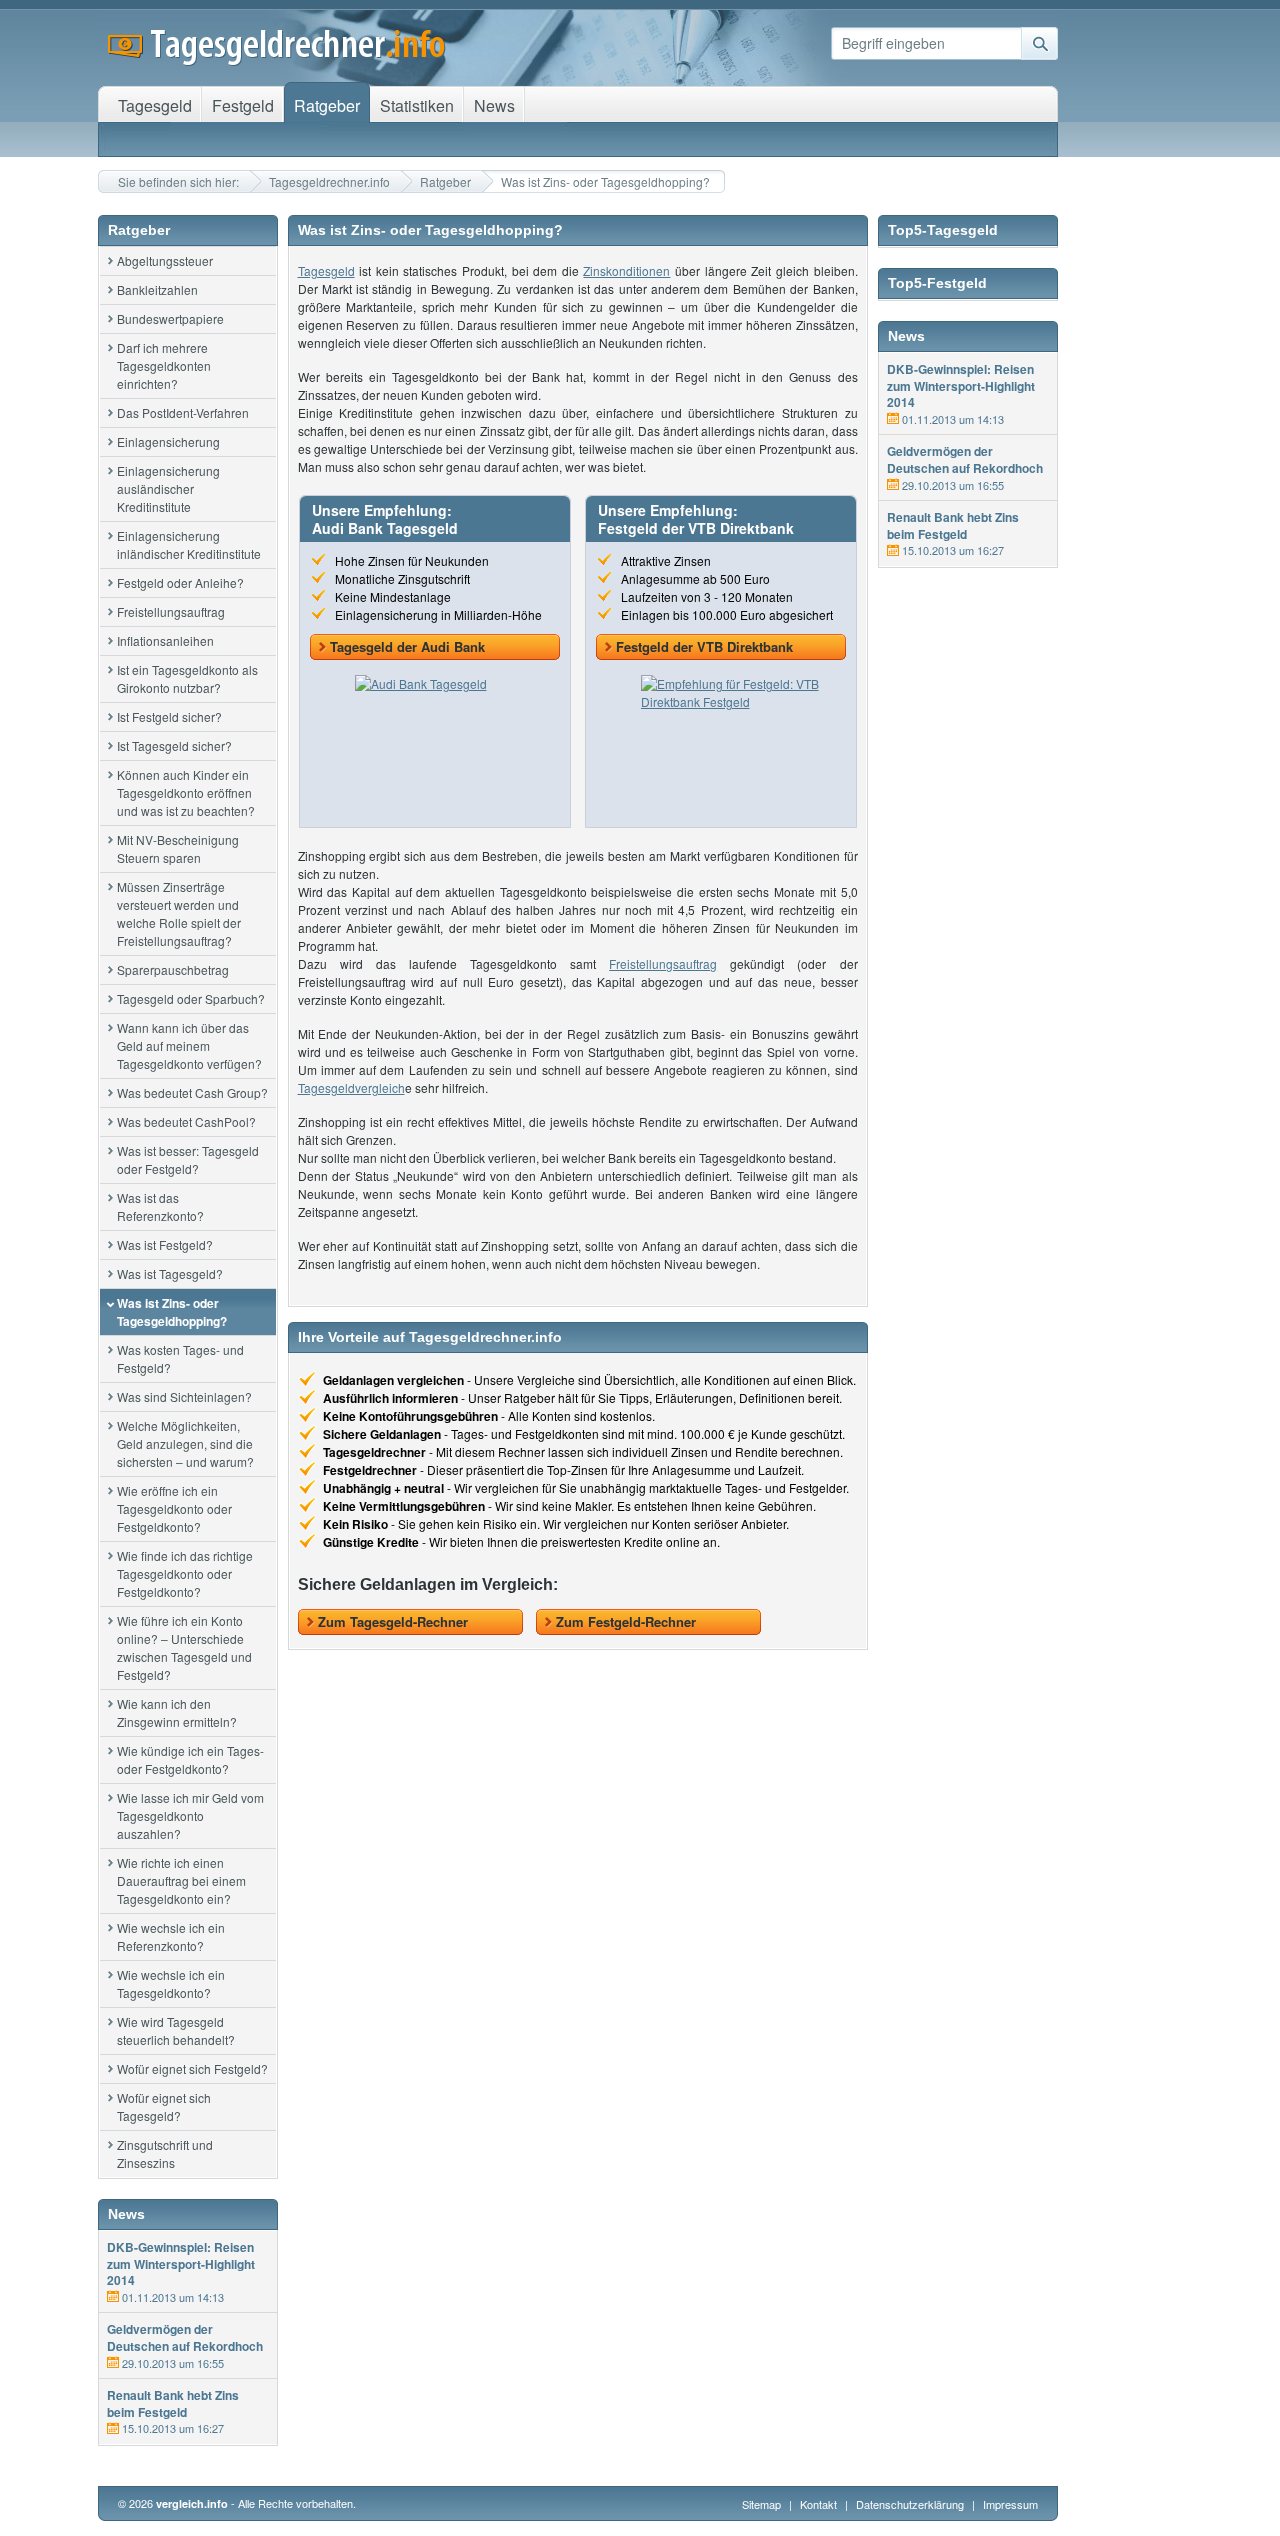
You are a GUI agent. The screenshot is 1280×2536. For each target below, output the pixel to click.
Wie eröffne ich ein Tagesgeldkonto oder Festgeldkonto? (174, 1508)
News (494, 105)
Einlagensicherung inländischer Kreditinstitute (189, 544)
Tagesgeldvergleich (351, 1087)
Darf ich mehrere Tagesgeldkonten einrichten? (164, 365)
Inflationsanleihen (165, 640)
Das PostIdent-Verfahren (183, 412)
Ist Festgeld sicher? (169, 716)
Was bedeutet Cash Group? (192, 1092)
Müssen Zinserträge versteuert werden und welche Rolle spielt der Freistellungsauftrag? (179, 913)
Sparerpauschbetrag (173, 969)
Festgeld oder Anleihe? (180, 582)
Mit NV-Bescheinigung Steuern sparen (178, 848)
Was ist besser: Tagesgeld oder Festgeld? (188, 1159)
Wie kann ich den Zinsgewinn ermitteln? (177, 1712)
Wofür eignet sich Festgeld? (192, 2068)
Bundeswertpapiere (170, 318)
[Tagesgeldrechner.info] (277, 60)
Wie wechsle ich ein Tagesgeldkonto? (171, 1983)
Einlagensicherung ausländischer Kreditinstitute (168, 488)
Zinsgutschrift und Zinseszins (165, 2153)
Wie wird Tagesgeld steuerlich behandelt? (176, 2030)
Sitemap (761, 2504)
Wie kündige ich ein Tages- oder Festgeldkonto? (190, 1759)
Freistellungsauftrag (171, 611)
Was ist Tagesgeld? (170, 1273)
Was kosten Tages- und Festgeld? (180, 1358)
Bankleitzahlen (157, 289)
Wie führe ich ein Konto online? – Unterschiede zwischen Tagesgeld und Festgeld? (184, 1647)
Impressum (1010, 2504)
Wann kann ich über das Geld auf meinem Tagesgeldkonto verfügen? (189, 1045)
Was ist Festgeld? (165, 1244)
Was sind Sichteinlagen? (184, 1396)
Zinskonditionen (626, 270)
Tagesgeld (326, 270)
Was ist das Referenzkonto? (160, 1206)
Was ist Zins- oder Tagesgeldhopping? (172, 1312)
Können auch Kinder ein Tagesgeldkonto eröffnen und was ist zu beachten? (186, 792)
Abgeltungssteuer (165, 260)
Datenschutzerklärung (911, 2504)
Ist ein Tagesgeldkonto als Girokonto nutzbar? (187, 678)
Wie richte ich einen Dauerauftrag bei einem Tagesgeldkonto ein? (181, 1880)
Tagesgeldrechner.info (329, 181)
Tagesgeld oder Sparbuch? (191, 998)
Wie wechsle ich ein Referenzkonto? (171, 1936)
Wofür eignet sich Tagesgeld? (164, 2106)
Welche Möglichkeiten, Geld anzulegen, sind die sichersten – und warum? (185, 1443)
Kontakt (818, 2504)
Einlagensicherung (168, 441)
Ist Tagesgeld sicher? (174, 745)
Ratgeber (445, 181)
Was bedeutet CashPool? (186, 1121)
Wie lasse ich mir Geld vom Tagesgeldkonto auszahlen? (190, 1815)
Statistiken (417, 105)
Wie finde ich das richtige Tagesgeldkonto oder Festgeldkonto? (185, 1573)
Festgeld (243, 105)
